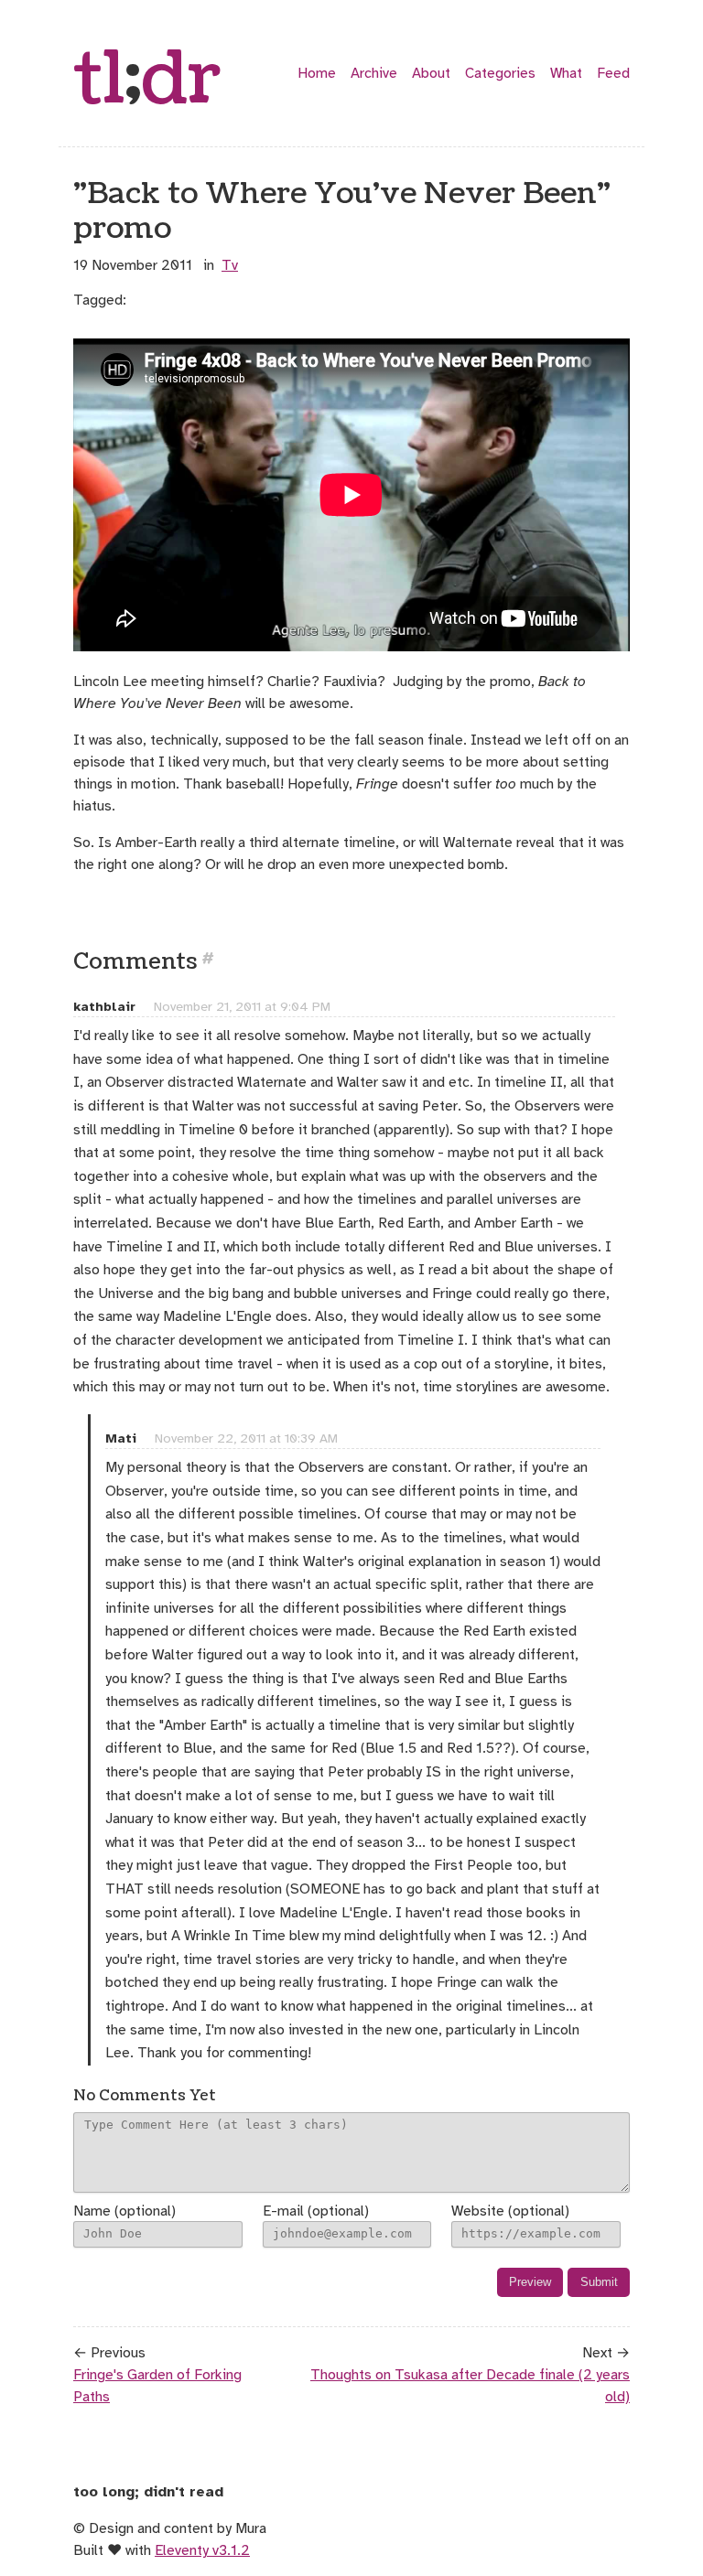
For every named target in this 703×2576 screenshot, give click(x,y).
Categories (500, 73)
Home (317, 73)
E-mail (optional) (316, 2211)
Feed (613, 73)
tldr (147, 80)
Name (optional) (124, 2211)
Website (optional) (510, 2211)
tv (230, 265)
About (431, 73)
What (566, 73)
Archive (374, 73)
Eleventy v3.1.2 (202, 2550)
